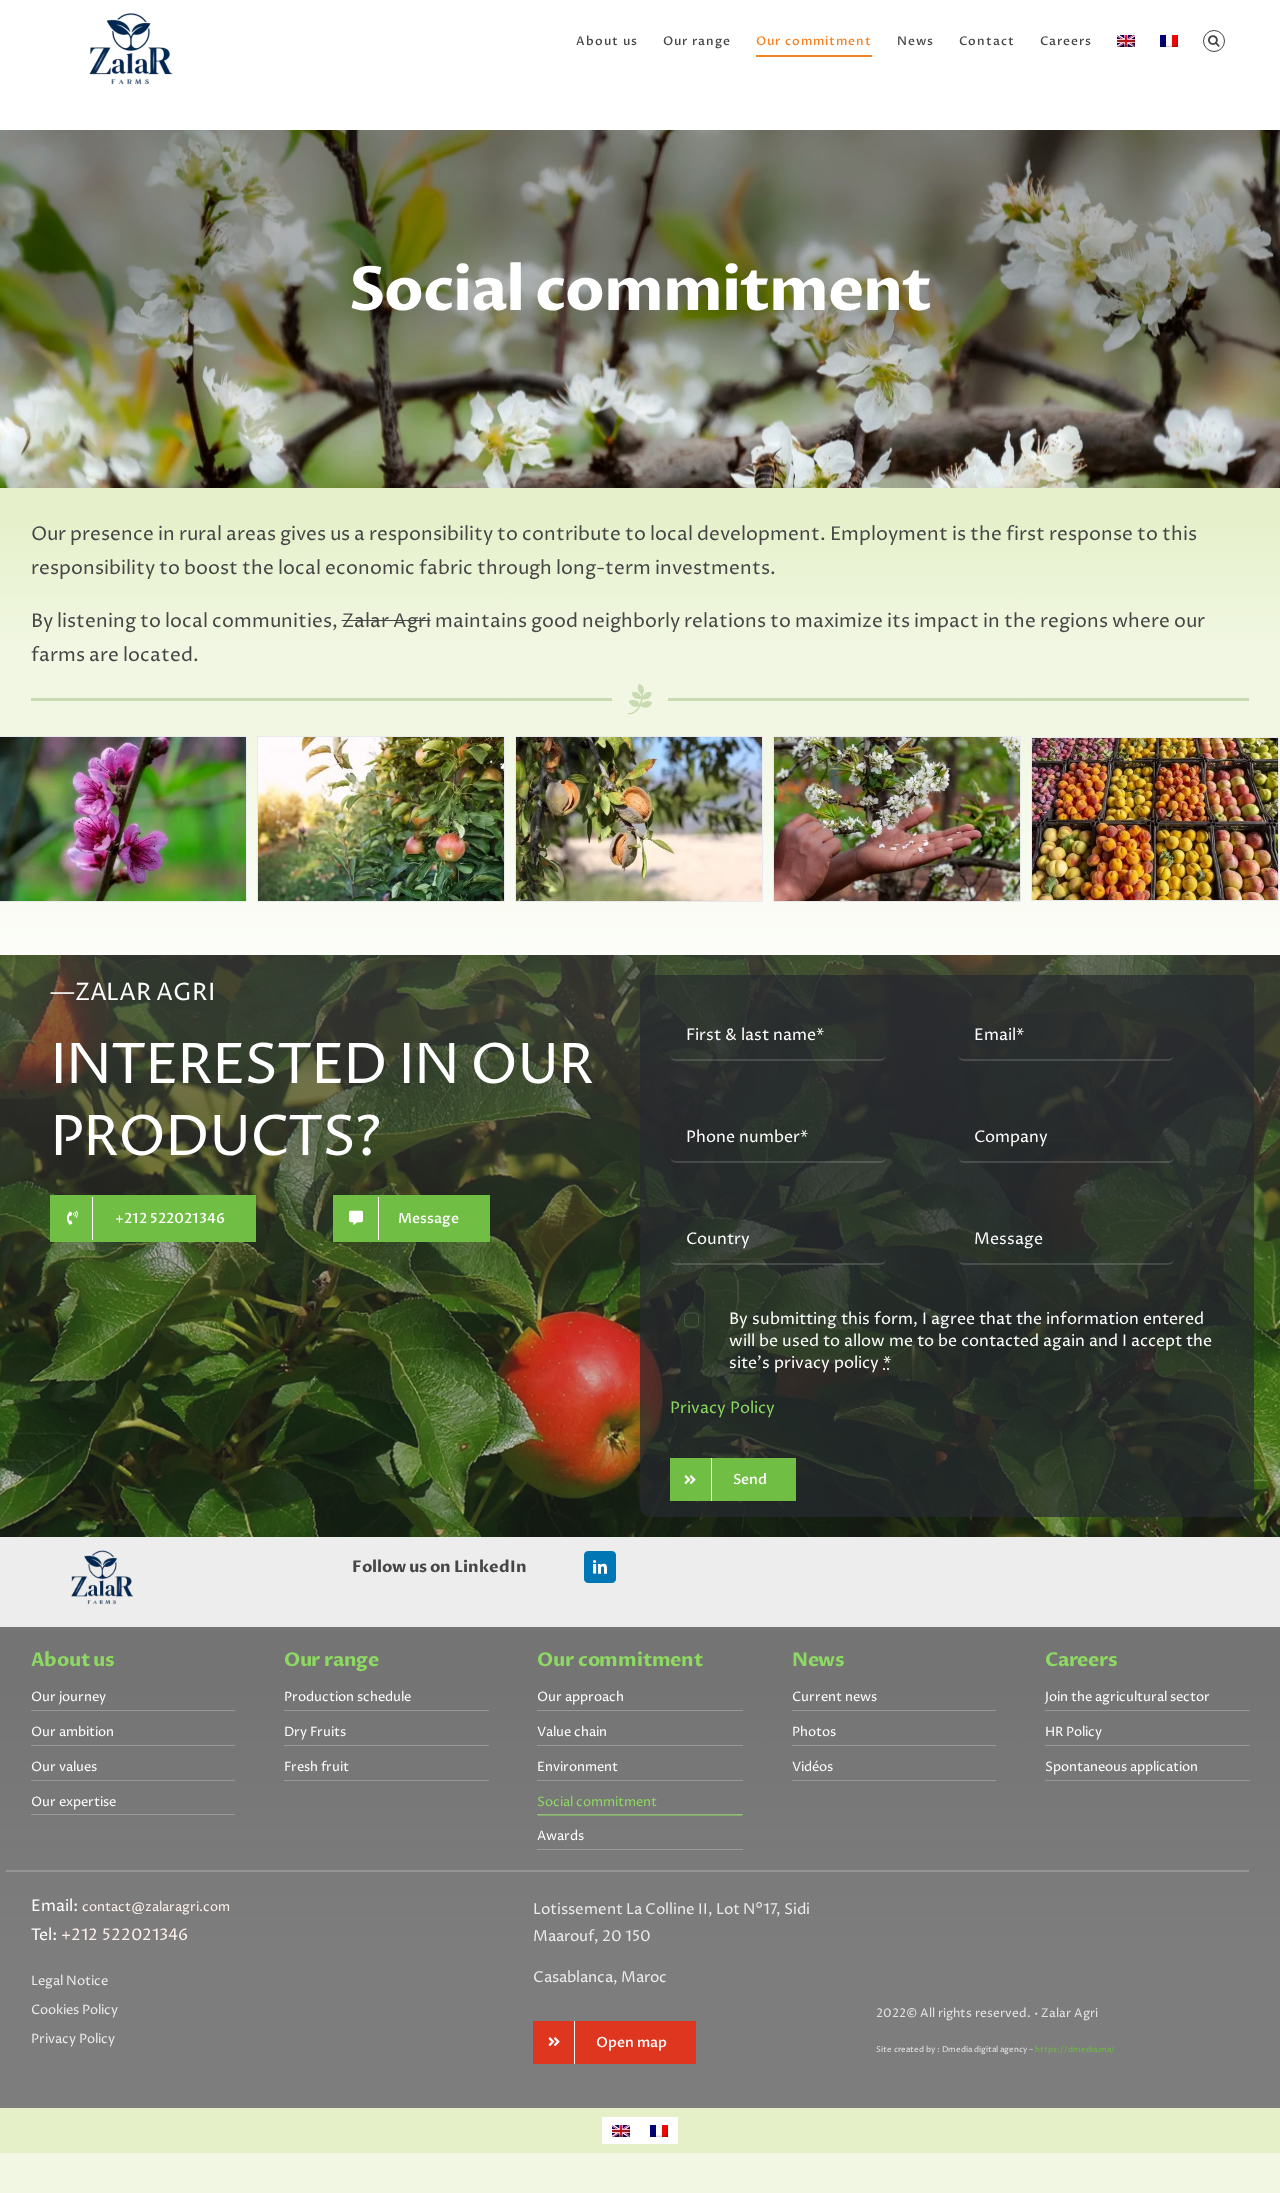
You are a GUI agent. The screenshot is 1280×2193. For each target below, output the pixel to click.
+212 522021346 (124, 1935)
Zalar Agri (386, 621)
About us (73, 1660)
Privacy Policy (722, 1408)
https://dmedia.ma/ (1075, 2049)
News (818, 1660)
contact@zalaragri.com (156, 1907)
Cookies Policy (74, 2010)
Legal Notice (69, 1981)
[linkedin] (600, 1567)
